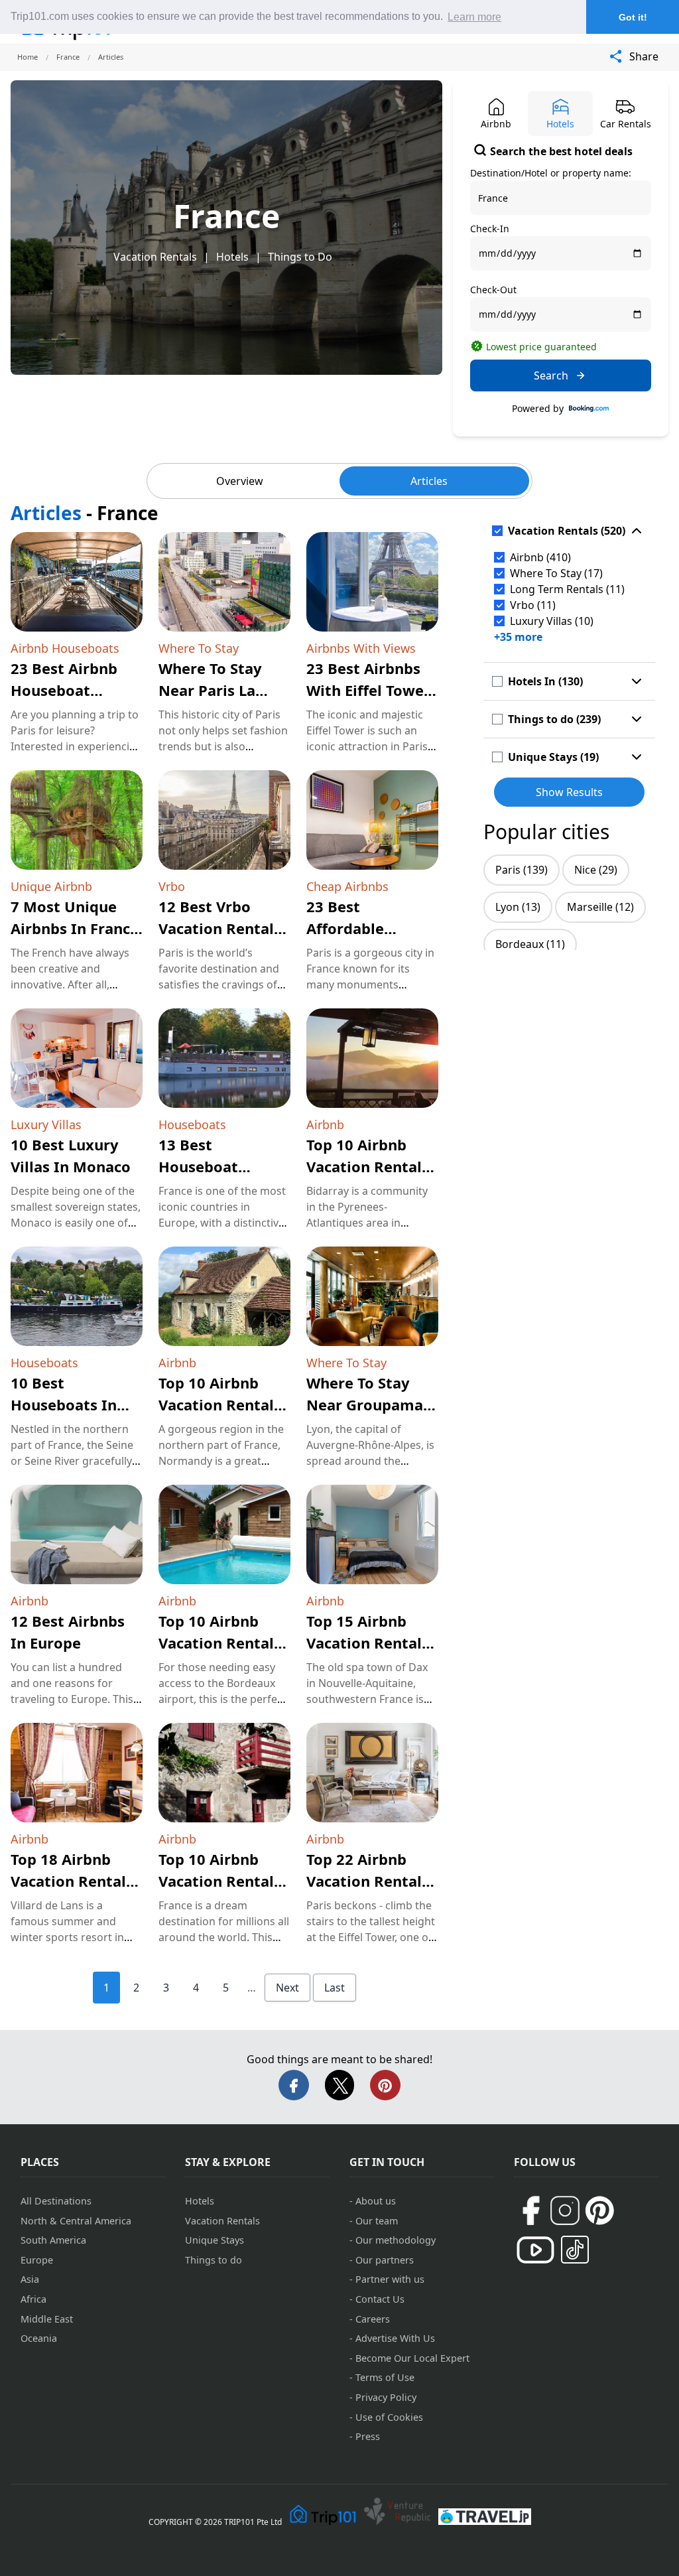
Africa (33, 2299)
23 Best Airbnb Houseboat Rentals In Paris (68, 690)
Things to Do (300, 257)
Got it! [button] (633, 17)
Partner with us (390, 2279)
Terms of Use (385, 2377)
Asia (30, 2279)
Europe (37, 2260)
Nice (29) (596, 870)
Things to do (214, 2260)
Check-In (490, 229)
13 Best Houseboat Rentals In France (222, 1166)
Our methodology (396, 2240)
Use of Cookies (389, 2417)
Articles (429, 481)
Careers (373, 2319)
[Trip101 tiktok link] (575, 2250)
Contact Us (380, 2299)
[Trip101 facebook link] (530, 2210)
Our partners (385, 2260)
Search (551, 375)
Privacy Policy (386, 2397)
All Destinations (56, 2201)
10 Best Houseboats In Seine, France (64, 1404)
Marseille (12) (600, 907)
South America (53, 2240)
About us (376, 2201)
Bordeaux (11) (530, 944)
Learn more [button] (474, 17)
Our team (377, 2221)
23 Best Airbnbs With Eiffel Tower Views (368, 690)
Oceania (39, 2338)
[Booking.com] (589, 409)
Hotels (232, 257)
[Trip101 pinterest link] (599, 2210)
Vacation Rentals (155, 257)
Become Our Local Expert (412, 2358)
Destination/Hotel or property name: (551, 173)
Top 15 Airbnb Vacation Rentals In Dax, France (368, 1643)
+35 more (518, 637)
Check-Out (493, 290)
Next (287, 1988)
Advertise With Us (395, 2338)
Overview (240, 481)
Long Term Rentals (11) (567, 589)
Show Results (569, 792)
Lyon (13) (518, 907)
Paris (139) (522, 870)
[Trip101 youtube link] (535, 2250)
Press (368, 2436)
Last (335, 1988)
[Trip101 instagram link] (565, 2210)
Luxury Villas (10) (552, 621)
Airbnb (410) (540, 557)
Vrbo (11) (533, 605)
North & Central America (76, 2221)
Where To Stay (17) (556, 573)
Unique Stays (215, 2240)
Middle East (47, 2319)
